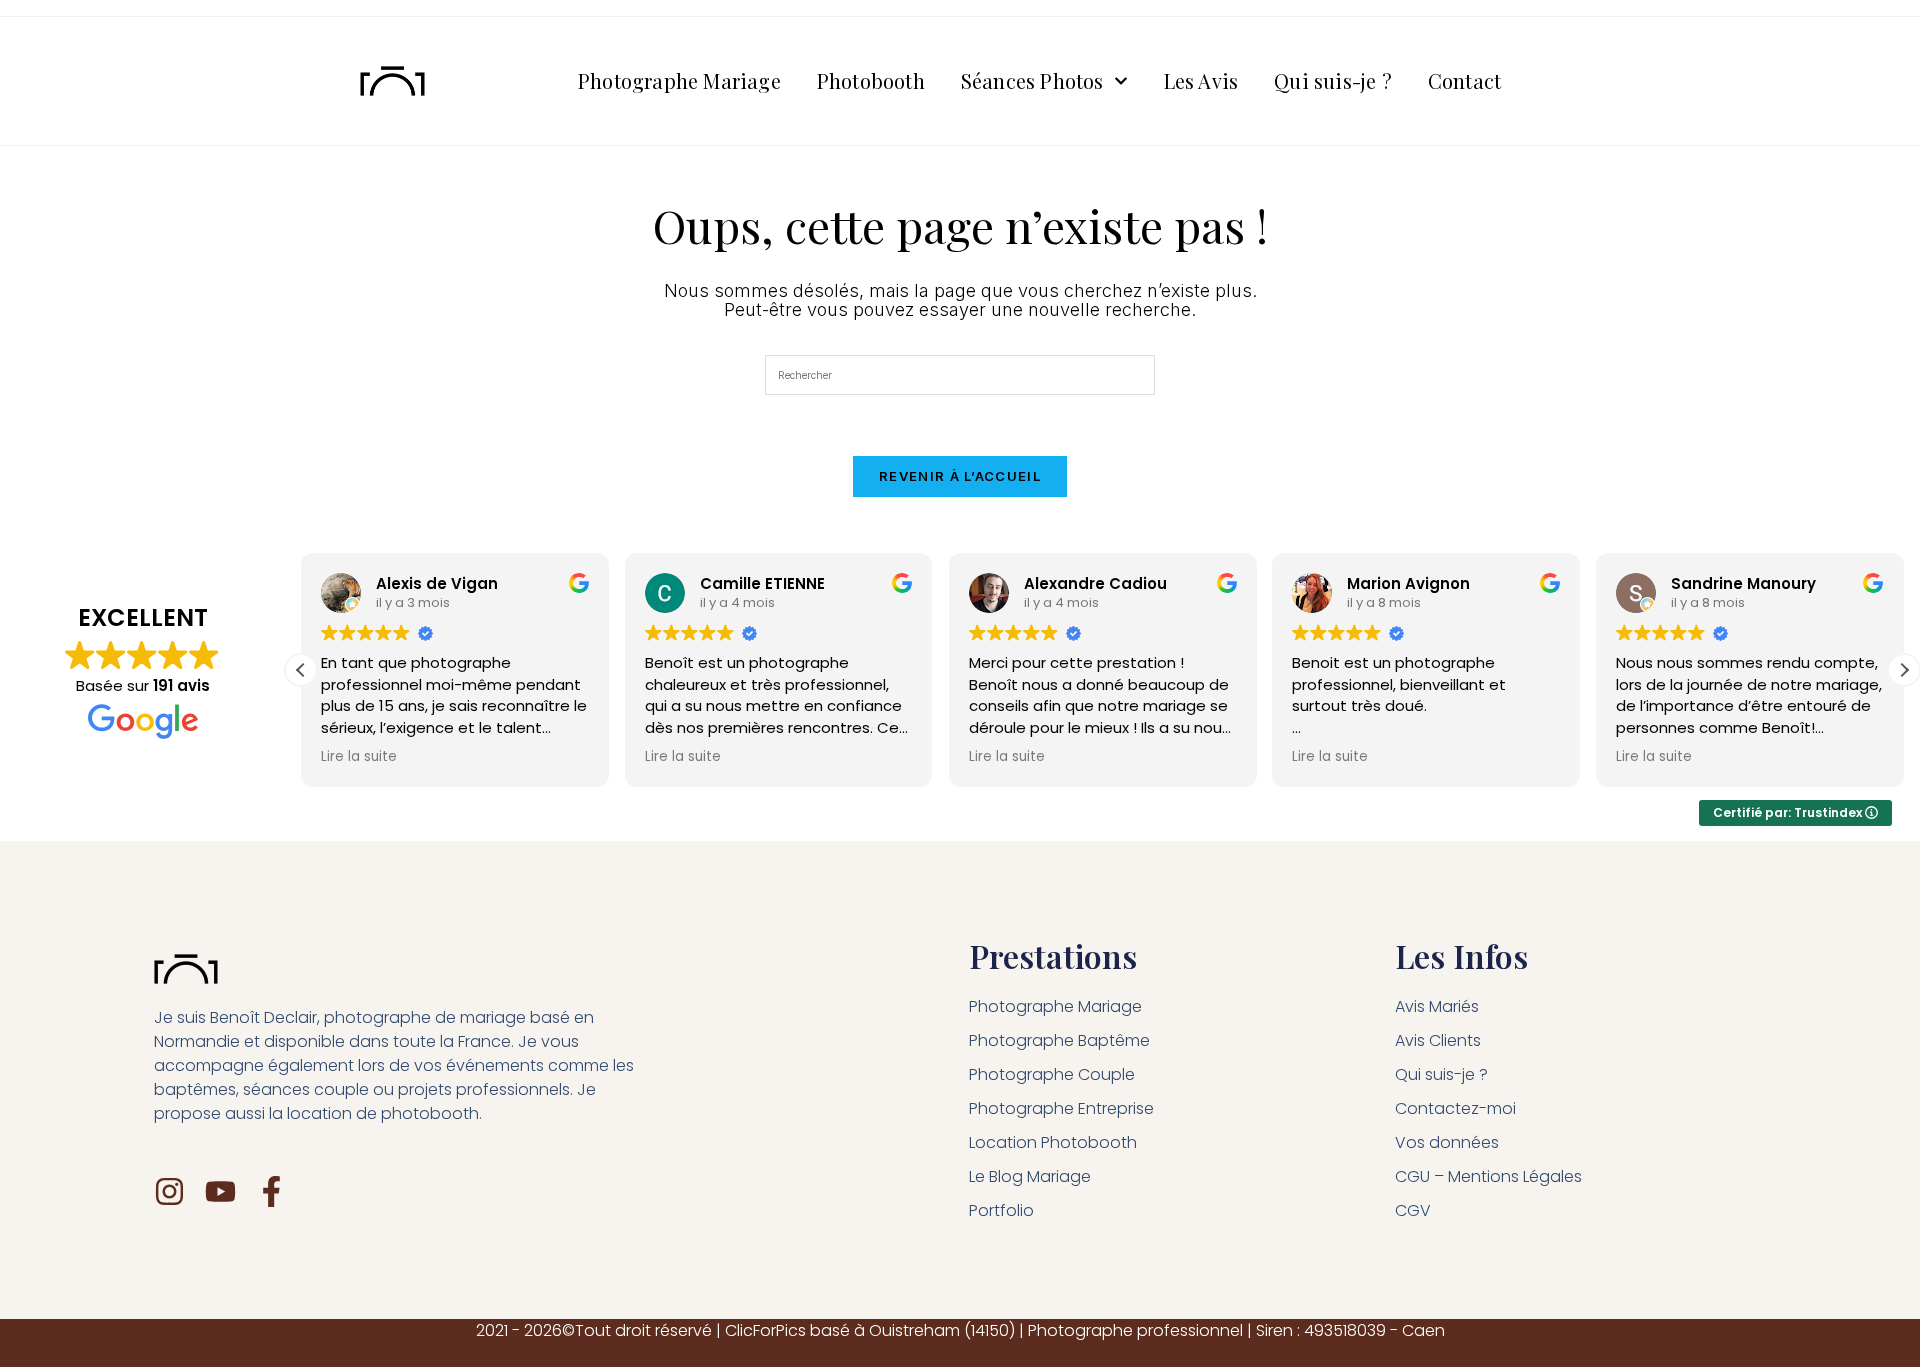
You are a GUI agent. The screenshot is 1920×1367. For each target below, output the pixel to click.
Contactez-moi (1455, 1108)
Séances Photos (1032, 80)
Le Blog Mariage (1030, 1176)
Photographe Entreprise (1061, 1108)
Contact (1464, 80)
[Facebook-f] (271, 1191)
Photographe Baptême (1059, 1040)
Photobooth (871, 80)
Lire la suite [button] (359, 757)
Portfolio (1001, 1210)
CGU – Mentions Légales (1488, 1176)
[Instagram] (169, 1191)
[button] (1904, 670)
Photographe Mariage (679, 80)
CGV (1413, 1210)
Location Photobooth (1053, 1142)
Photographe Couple (1052, 1074)
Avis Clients (1438, 1040)
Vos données (1447, 1142)
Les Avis (1201, 80)
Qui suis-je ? (1333, 80)
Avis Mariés (1437, 1006)
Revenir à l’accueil (960, 476)
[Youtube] (220, 1191)
